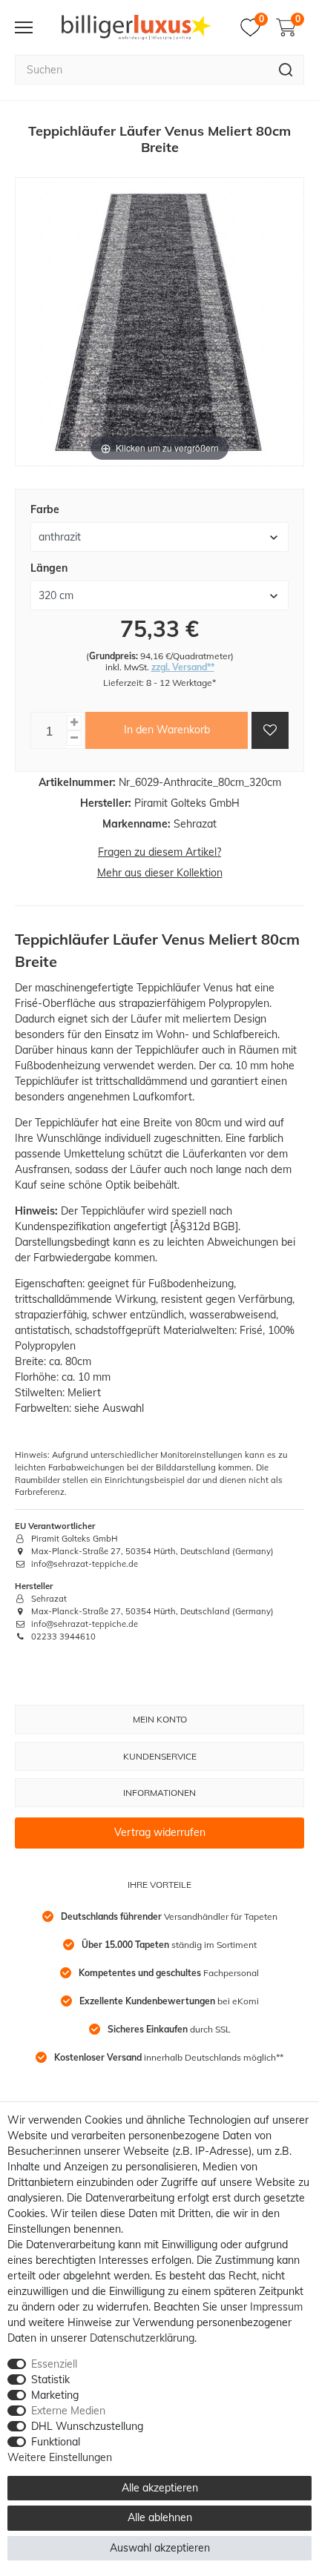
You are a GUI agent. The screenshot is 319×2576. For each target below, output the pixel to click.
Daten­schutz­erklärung (142, 2338)
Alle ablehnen (160, 2517)
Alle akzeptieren (160, 2488)
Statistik (50, 2380)
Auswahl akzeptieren (160, 2548)
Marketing (55, 2395)
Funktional (56, 2442)
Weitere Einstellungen (60, 2457)
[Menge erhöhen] (74, 723)
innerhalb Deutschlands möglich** (169, 2057)
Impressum (276, 2307)
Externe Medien (68, 2411)
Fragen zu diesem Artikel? (159, 852)
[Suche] (286, 70)
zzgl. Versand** (183, 667)
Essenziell (54, 2364)
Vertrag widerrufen (160, 1832)
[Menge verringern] (74, 738)
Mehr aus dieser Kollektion (160, 873)
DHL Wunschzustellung (87, 2426)
